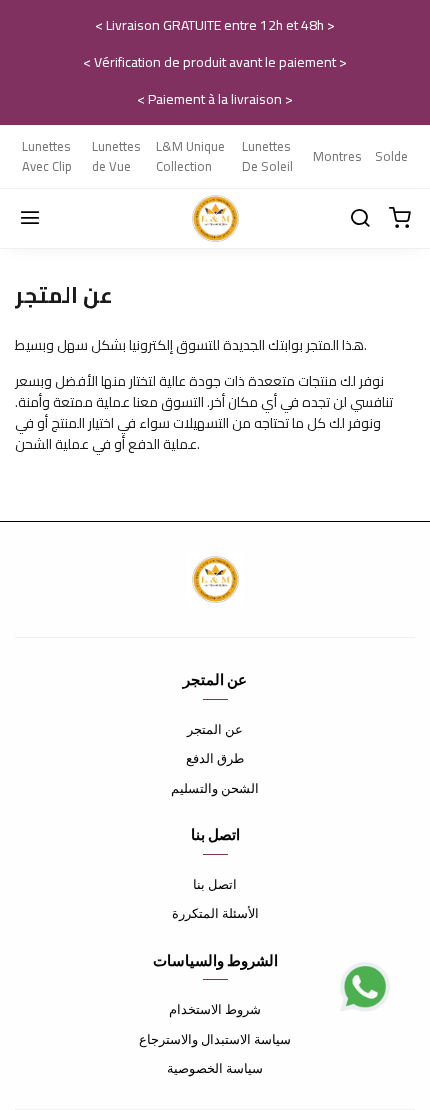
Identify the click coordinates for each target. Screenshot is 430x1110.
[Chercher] (360, 219)
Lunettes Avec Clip (47, 156)
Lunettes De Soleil (267, 156)
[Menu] (30, 219)
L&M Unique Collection (190, 156)
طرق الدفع (215, 758)
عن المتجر (215, 729)
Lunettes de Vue (116, 156)
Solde (391, 156)
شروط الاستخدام (215, 1009)
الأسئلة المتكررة (215, 913)
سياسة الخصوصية (215, 1068)
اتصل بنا (215, 884)
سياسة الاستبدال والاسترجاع (215, 1039)
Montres (337, 156)
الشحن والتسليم (215, 788)
